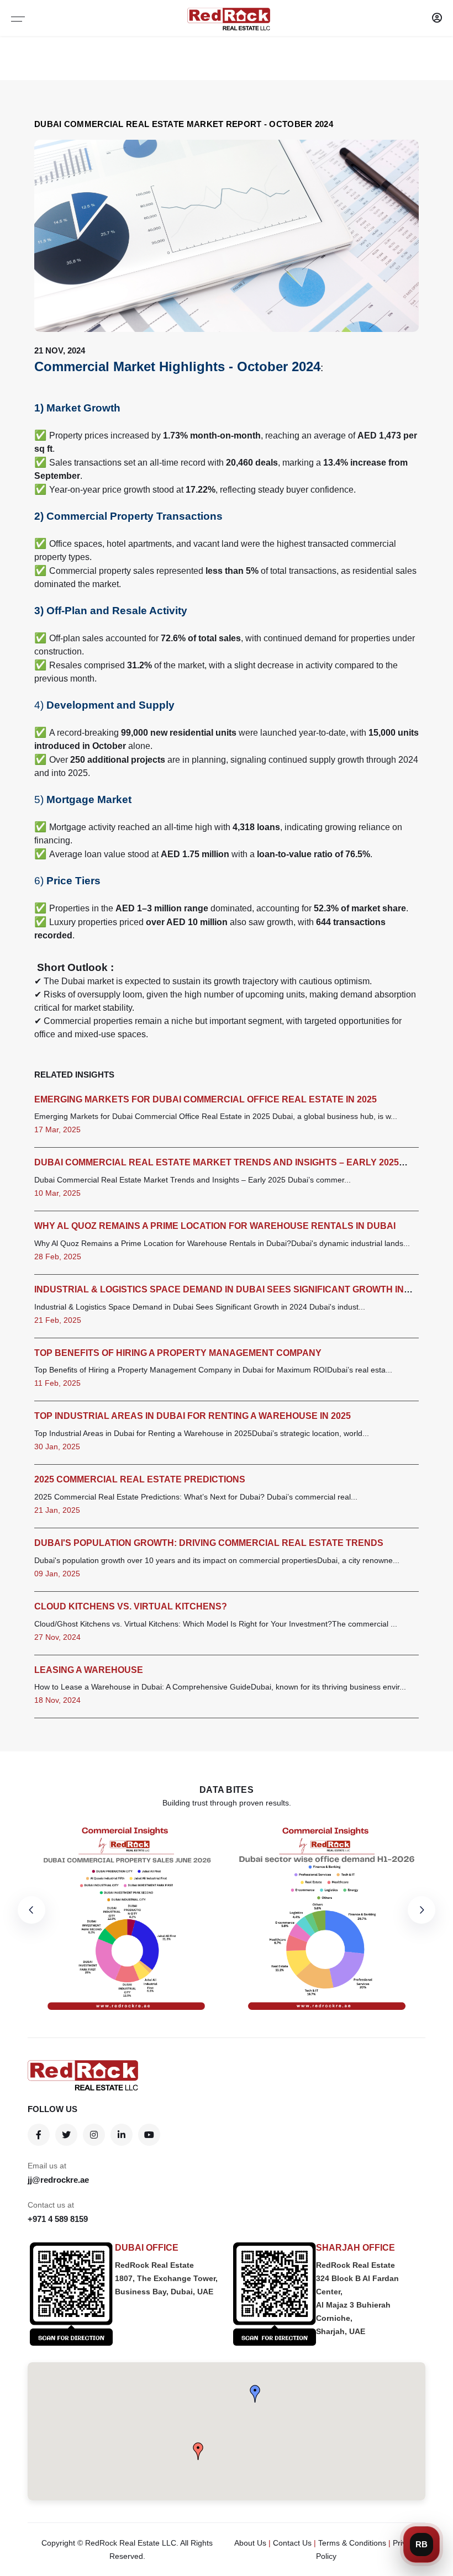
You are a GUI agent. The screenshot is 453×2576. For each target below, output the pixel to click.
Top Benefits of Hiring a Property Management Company (178, 1353)
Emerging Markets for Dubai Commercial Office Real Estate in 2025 (206, 1099)
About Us (250, 2543)
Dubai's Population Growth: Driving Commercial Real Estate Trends (209, 1543)
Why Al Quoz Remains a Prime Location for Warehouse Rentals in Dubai (215, 1226)
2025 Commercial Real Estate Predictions (140, 1479)
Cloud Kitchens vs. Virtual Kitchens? (131, 1606)
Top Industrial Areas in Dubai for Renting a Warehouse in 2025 (193, 1416)
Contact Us (292, 2543)
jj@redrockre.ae (58, 2180)
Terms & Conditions (352, 2543)
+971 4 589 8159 (58, 2219)
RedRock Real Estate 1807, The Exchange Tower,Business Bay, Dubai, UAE (166, 2278)
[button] (255, 2394)
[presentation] (31, 1910)
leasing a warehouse (89, 1670)
